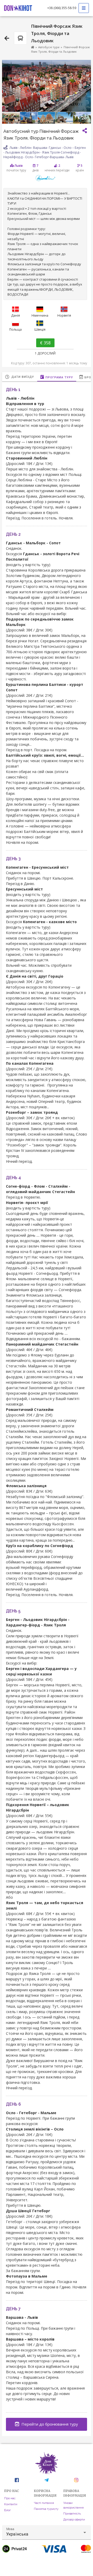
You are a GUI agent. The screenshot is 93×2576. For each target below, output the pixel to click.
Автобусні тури (49, 47)
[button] (47, 2532)
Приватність (72, 2514)
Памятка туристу (46, 2509)
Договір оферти (74, 2519)
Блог (7, 2510)
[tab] (20, 377)
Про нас (10, 2498)
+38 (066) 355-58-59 (62, 8)
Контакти (11, 2504)
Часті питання (44, 2503)
